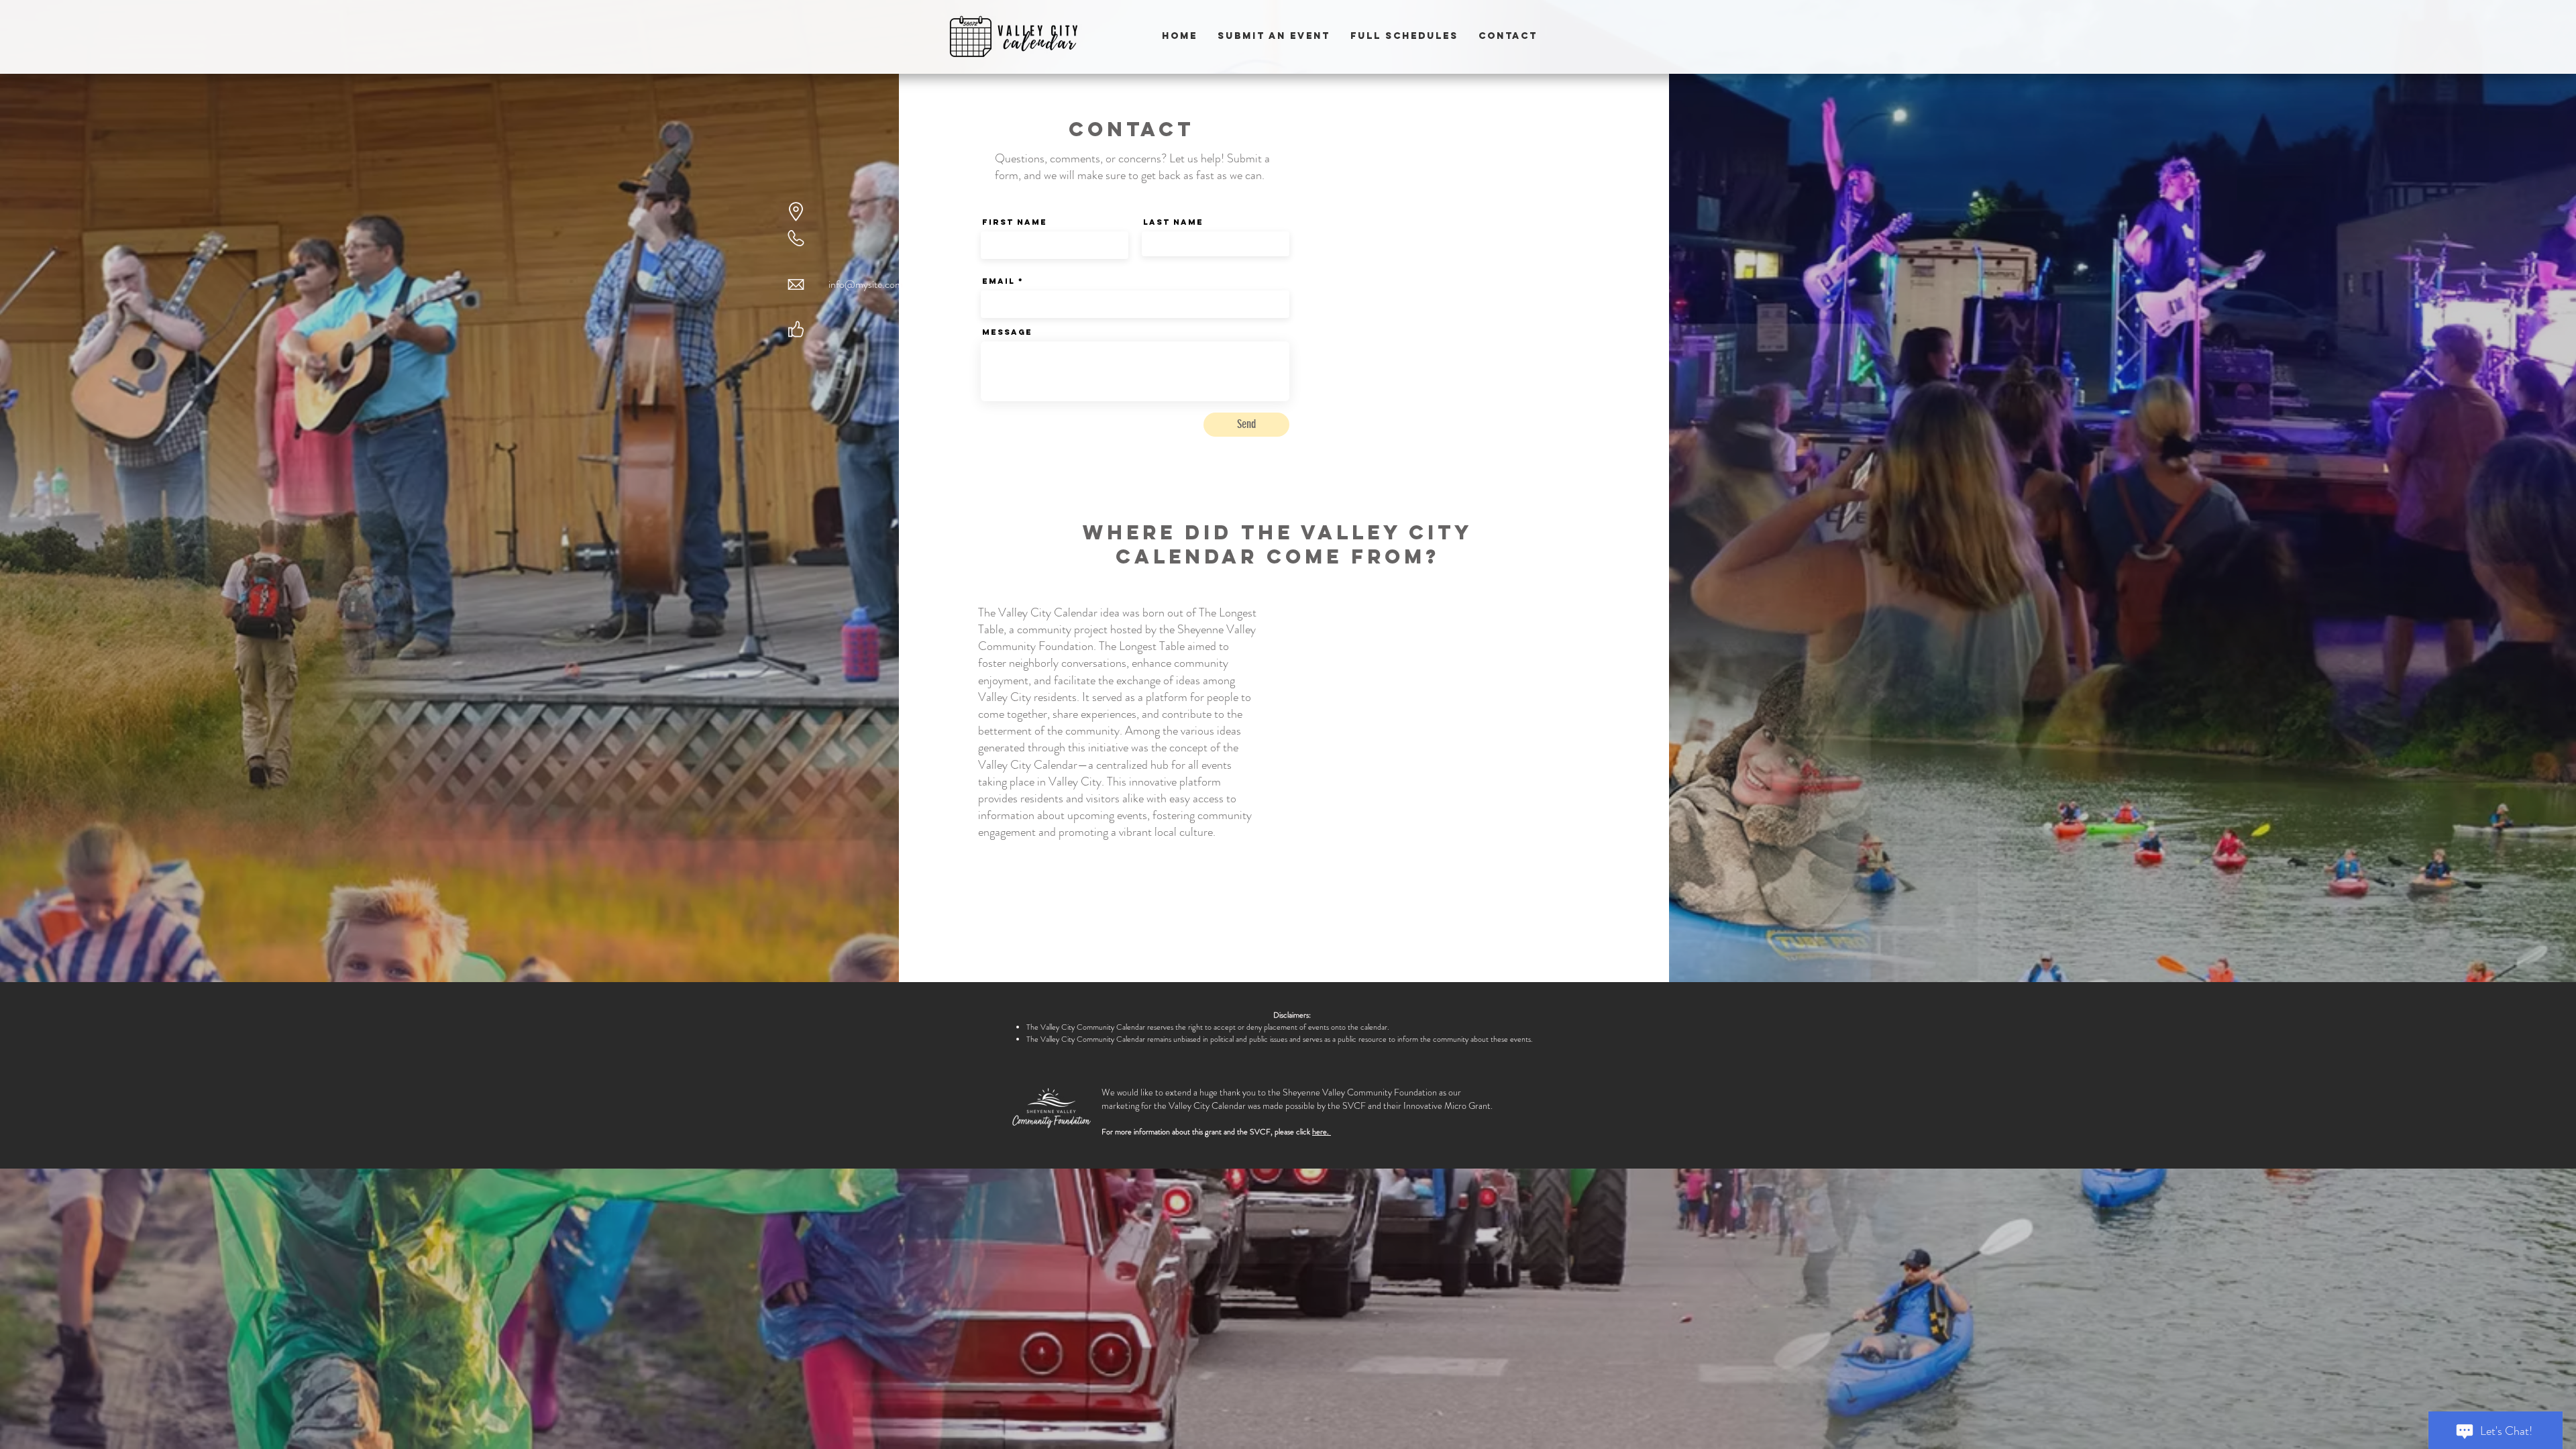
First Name (1015, 222)
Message (1007, 332)
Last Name (1173, 222)
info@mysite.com (866, 284)
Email (999, 281)
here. (1322, 1132)
